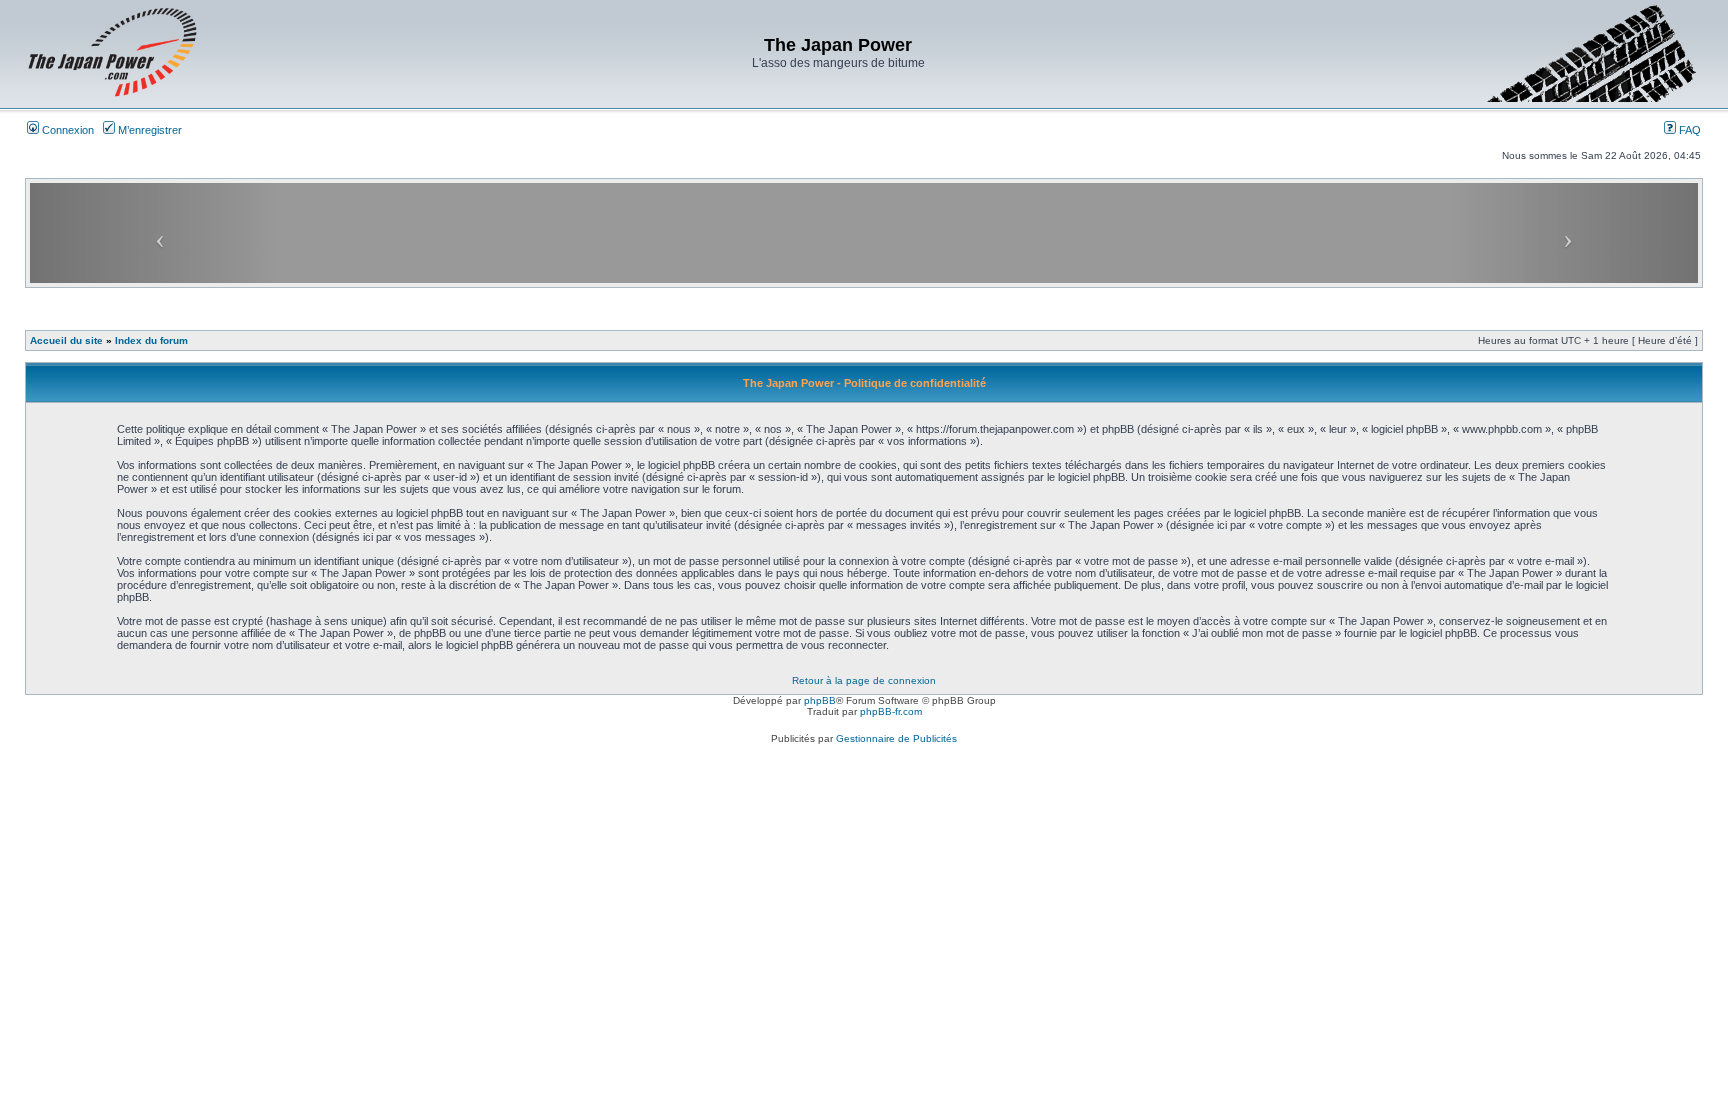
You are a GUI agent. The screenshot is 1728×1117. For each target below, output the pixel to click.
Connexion (66, 130)
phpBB (820, 700)
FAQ (1688, 130)
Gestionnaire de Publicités (896, 738)
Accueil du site (66, 340)
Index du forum (151, 340)
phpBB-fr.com (891, 711)
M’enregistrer (148, 130)
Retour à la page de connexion (864, 680)
